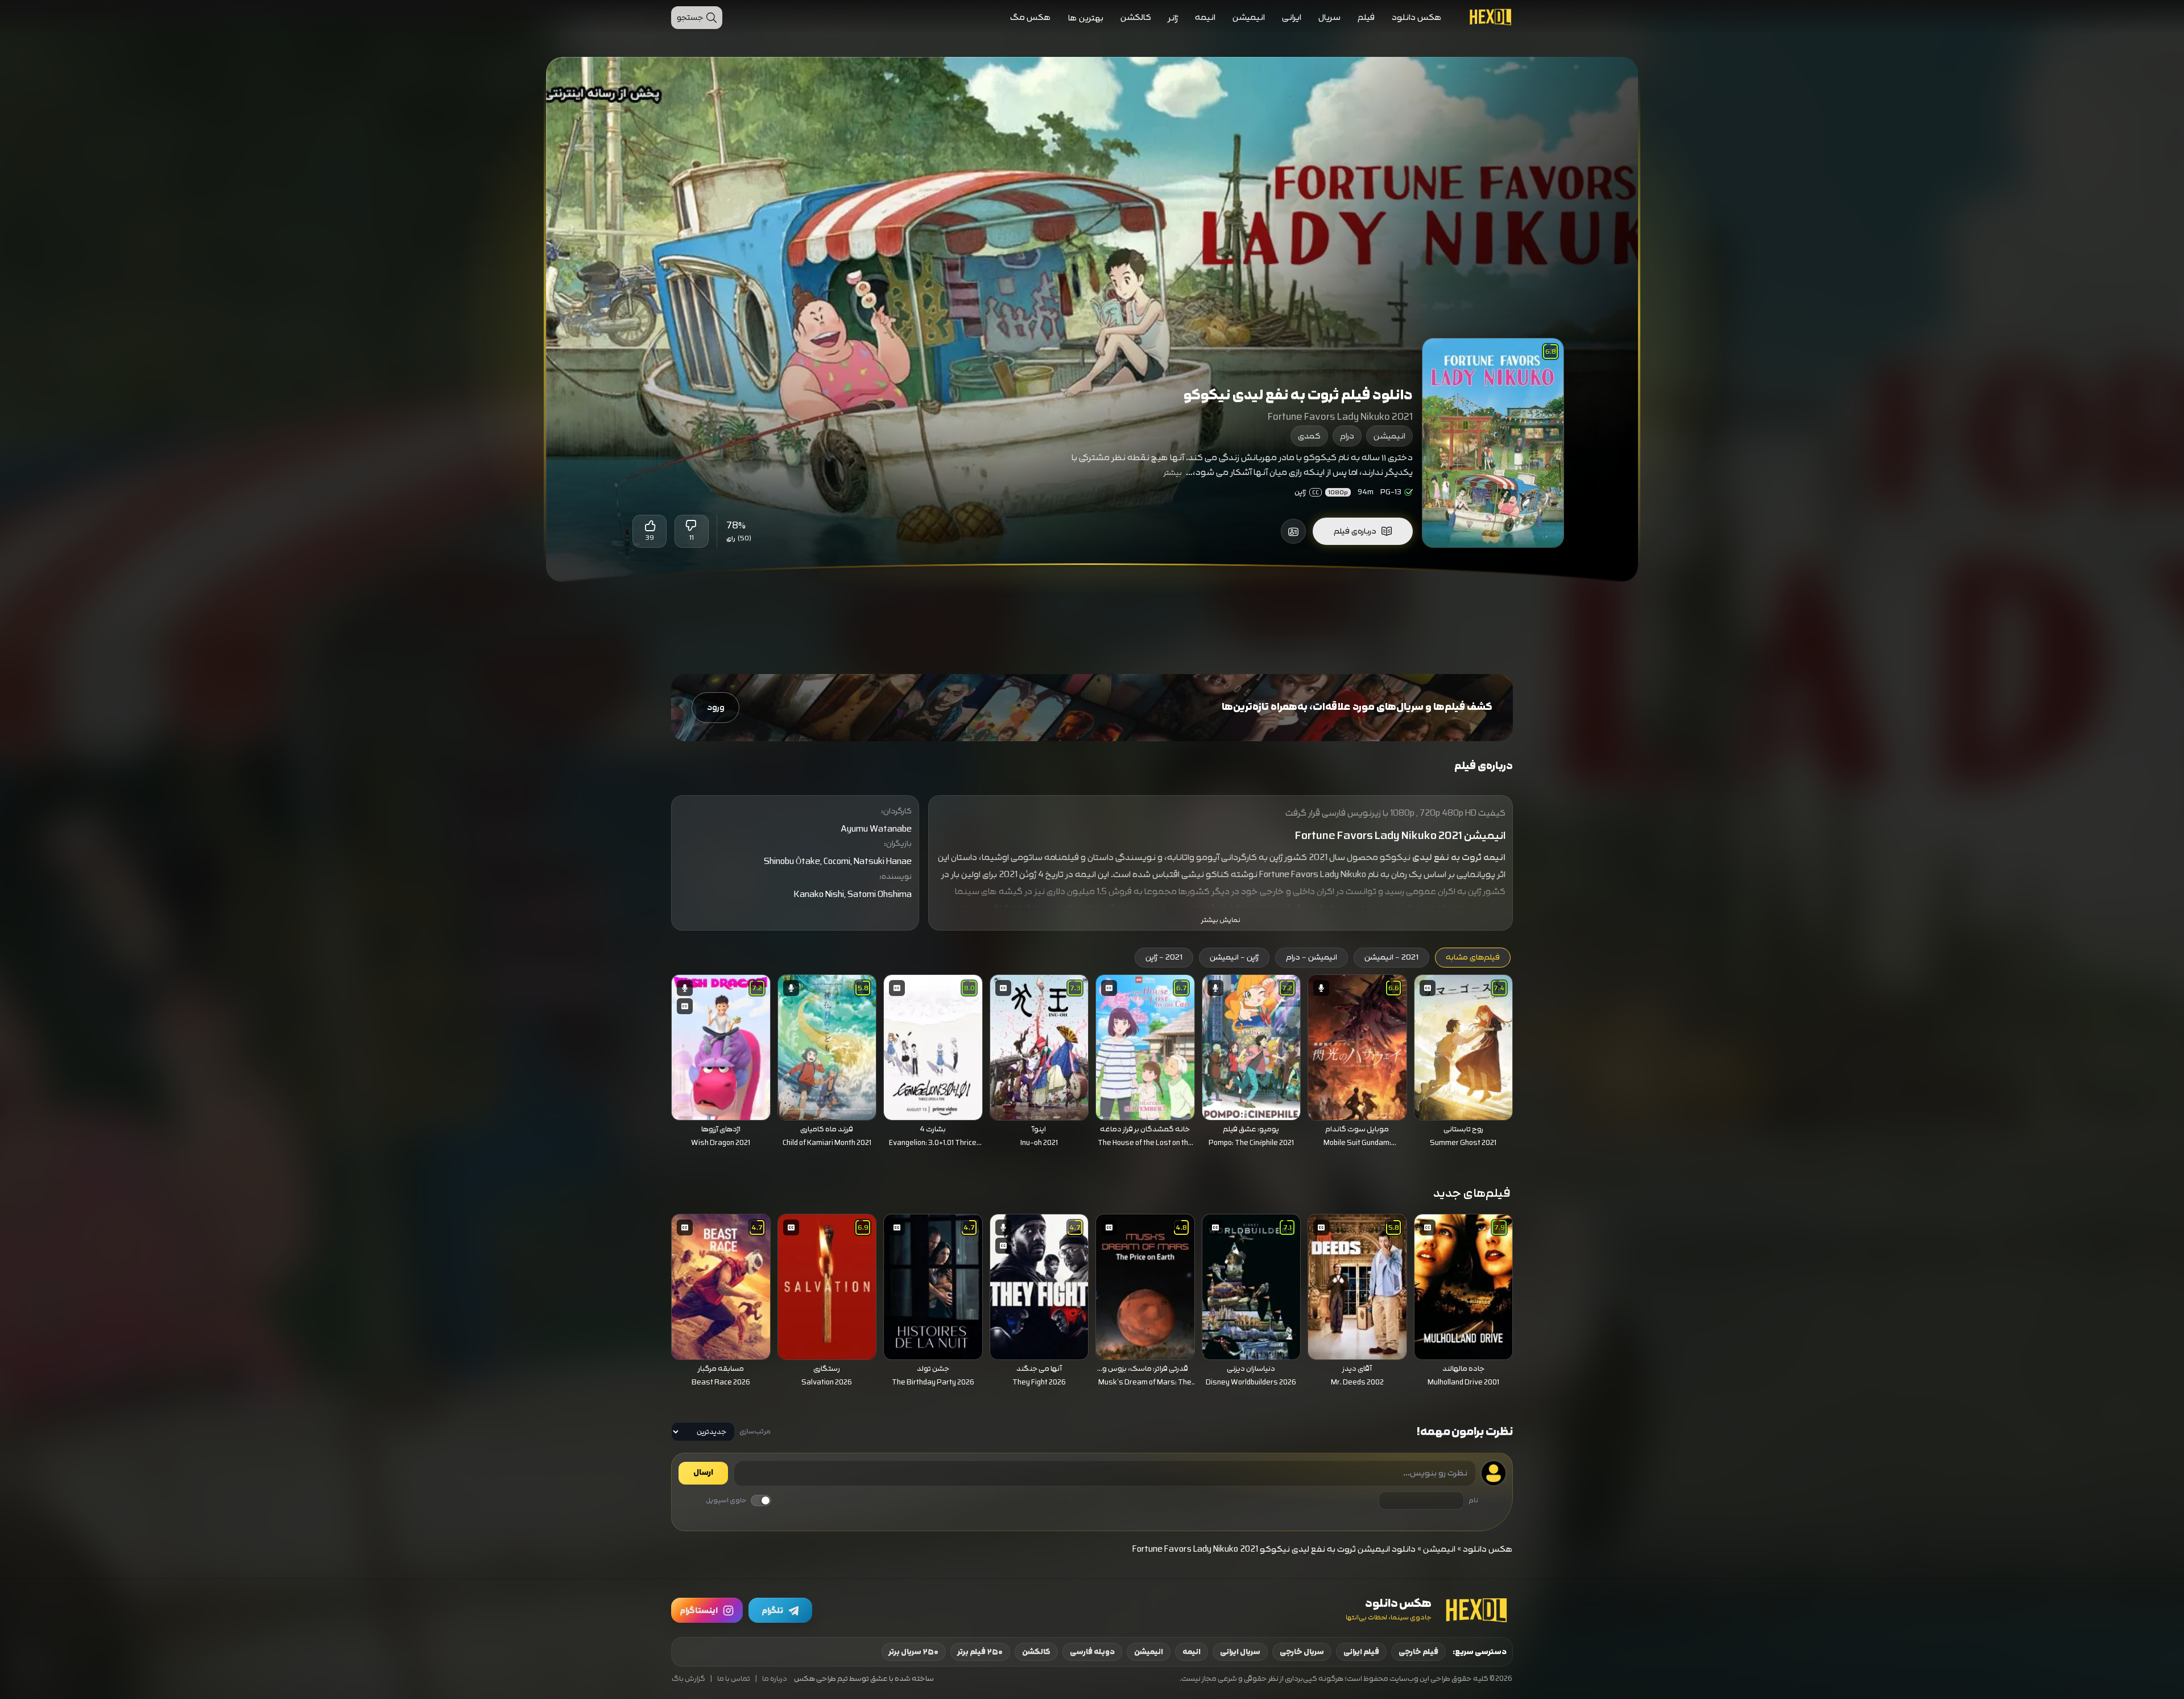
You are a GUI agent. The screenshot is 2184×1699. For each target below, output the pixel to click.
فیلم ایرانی (1361, 1652)
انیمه (1205, 17)
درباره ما (775, 1679)
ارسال (703, 1473)
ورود (716, 707)
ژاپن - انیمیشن (1234, 957)
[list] (1092, 1064)
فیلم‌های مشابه (1473, 957)
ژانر (1173, 18)
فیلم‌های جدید (1472, 1193)
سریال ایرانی (1240, 1652)
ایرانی (1292, 17)
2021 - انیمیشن (1391, 957)
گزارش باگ (688, 1679)
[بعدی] (655, 1044)
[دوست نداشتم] (692, 526)
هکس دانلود (1417, 17)
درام (1347, 436)
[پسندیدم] (650, 526)
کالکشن (1136, 17)
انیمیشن (1249, 17)
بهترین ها (1086, 18)
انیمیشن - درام (1312, 957)
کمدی (1309, 436)
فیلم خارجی (1418, 1652)
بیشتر (1173, 473)
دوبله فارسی (1092, 1652)
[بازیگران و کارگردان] (1293, 531)
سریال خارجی (1302, 1652)
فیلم (1366, 17)
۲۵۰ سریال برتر (914, 1652)
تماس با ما (734, 1679)
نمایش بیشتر (1221, 920)
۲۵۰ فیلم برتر (980, 1652)
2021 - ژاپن (1164, 957)
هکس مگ (1031, 17)
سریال (1329, 17)
